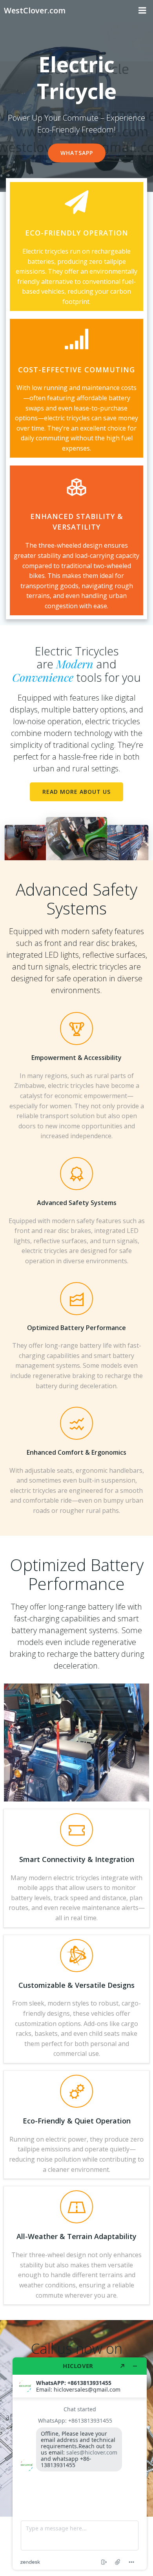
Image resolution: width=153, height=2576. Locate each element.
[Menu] (142, 11)
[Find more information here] (80, 2464)
